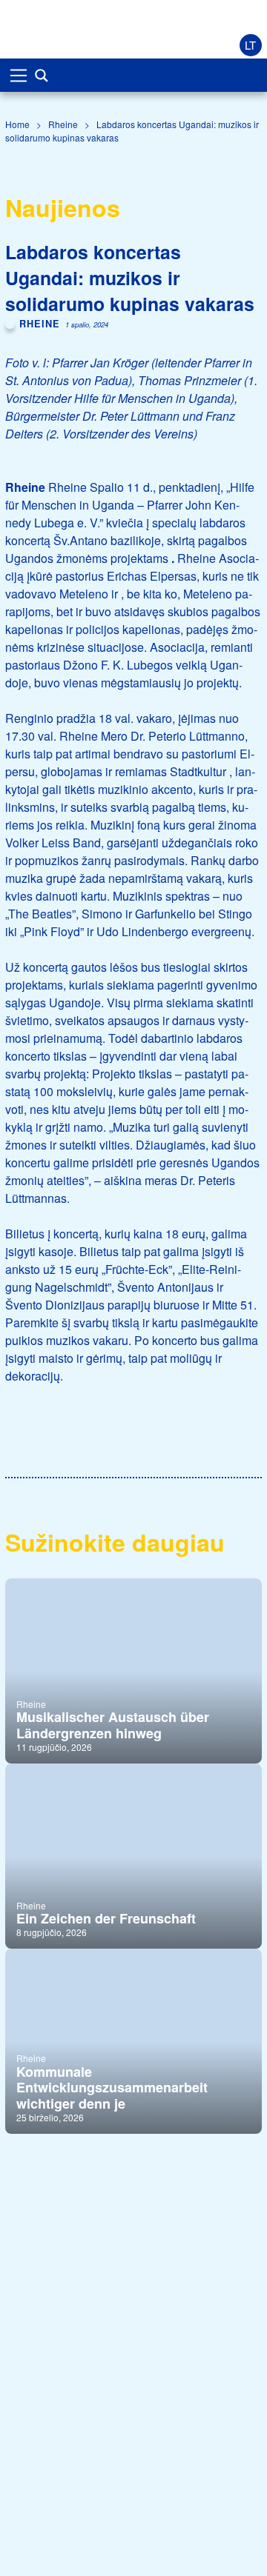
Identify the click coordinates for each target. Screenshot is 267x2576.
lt (250, 45)
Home (17, 124)
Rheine (63, 124)
